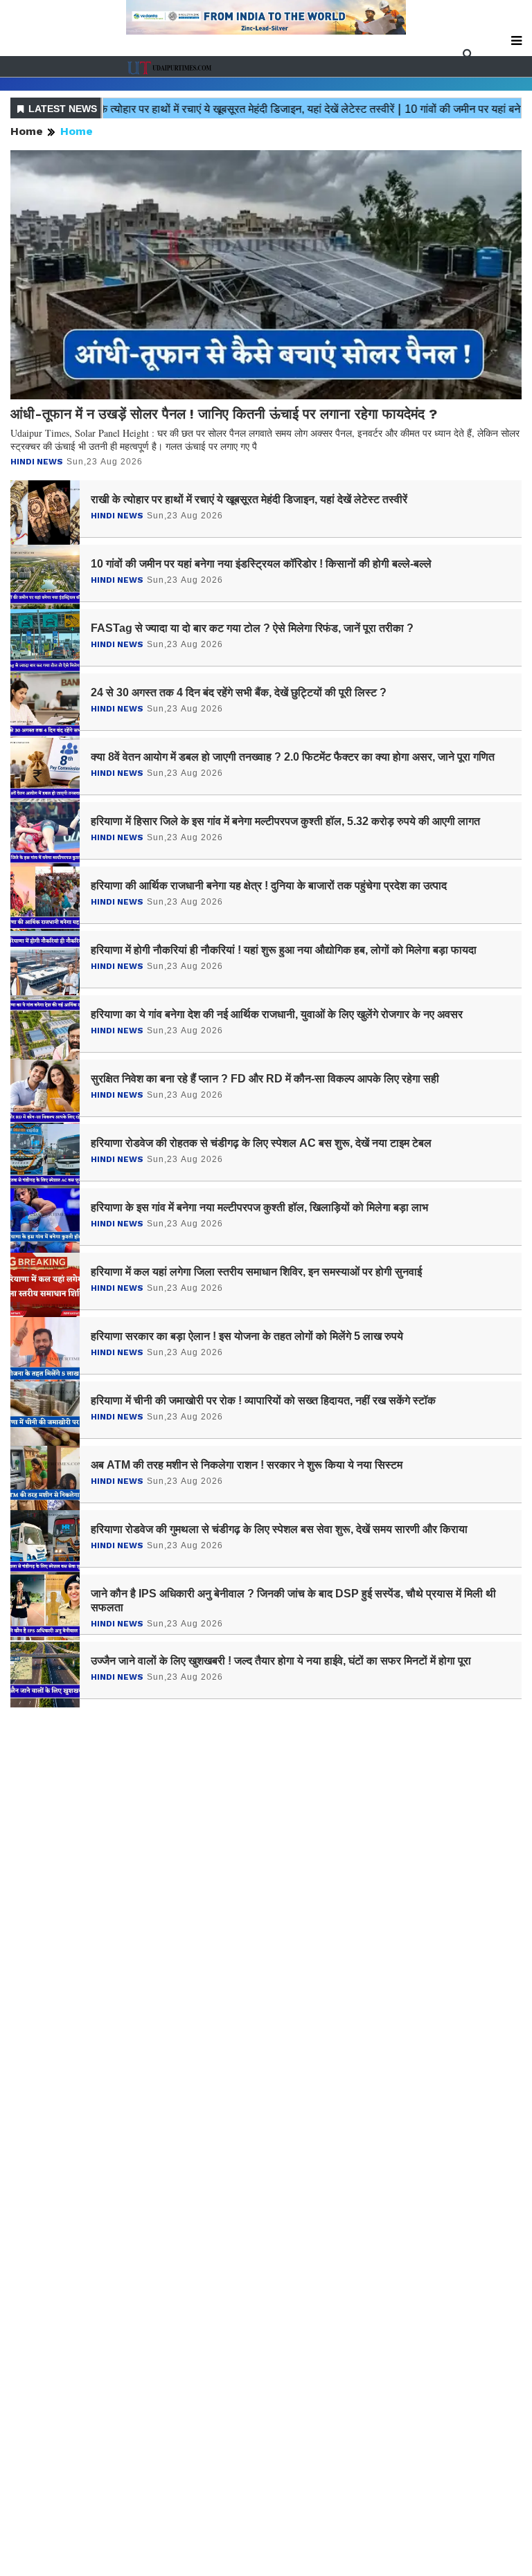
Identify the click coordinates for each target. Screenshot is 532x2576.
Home (27, 131)
